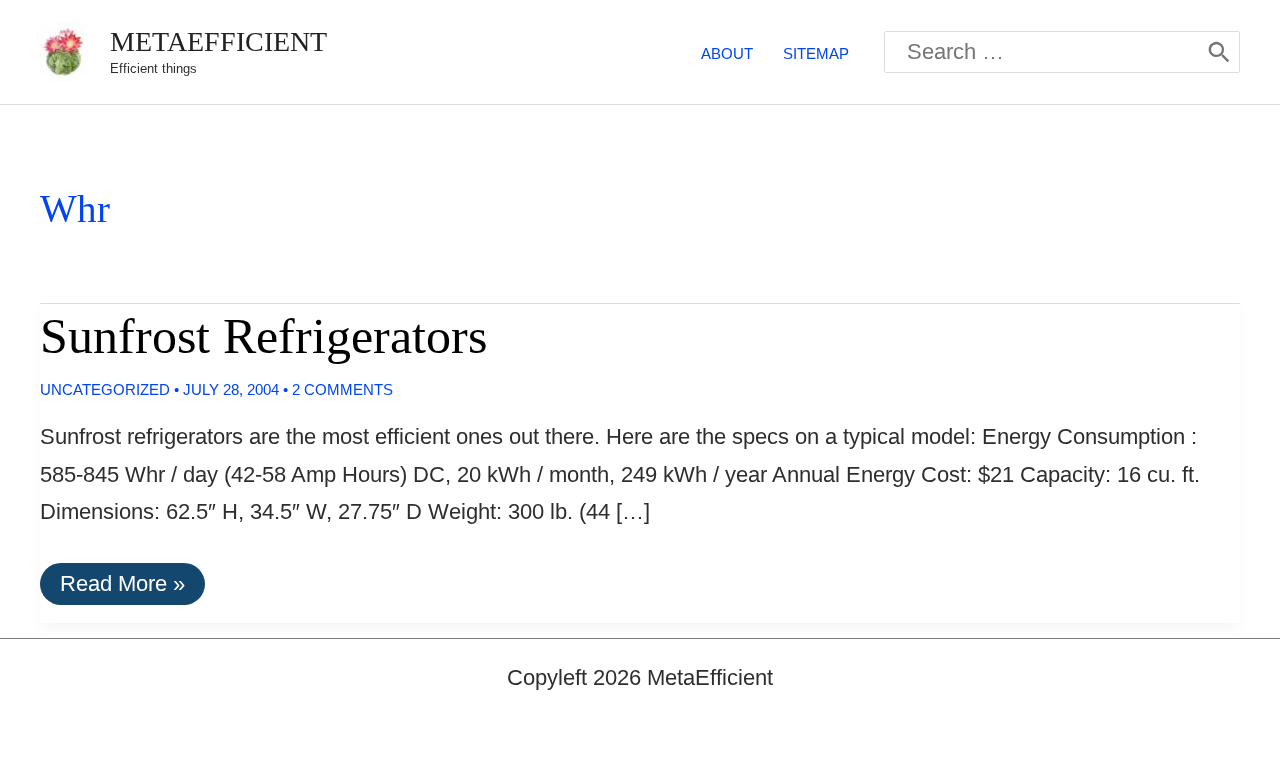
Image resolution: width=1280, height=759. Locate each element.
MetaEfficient (218, 41)
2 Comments (342, 389)
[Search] (1219, 52)
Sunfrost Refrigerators (263, 336)
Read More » (122, 587)
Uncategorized (105, 389)
